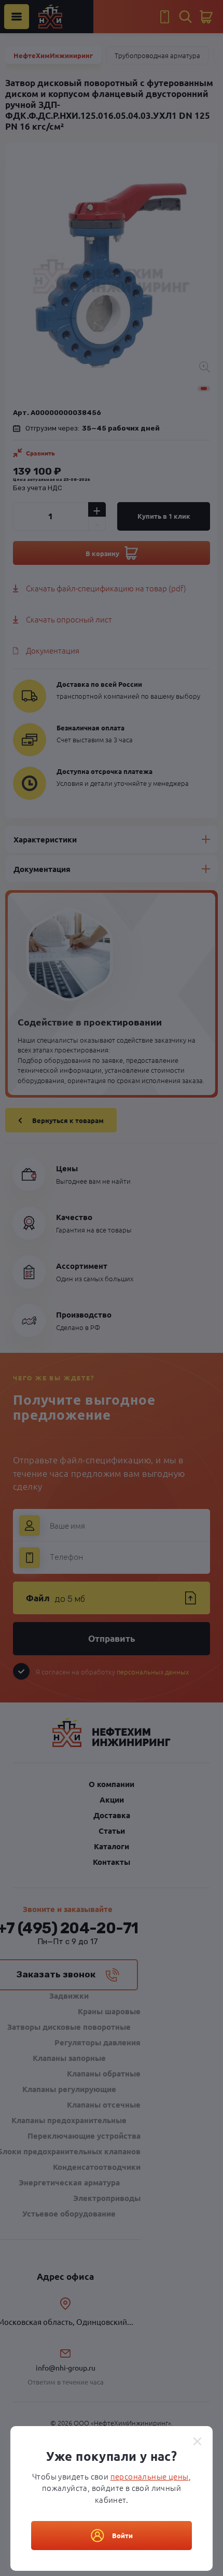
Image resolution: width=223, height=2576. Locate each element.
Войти (122, 2535)
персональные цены (150, 2476)
